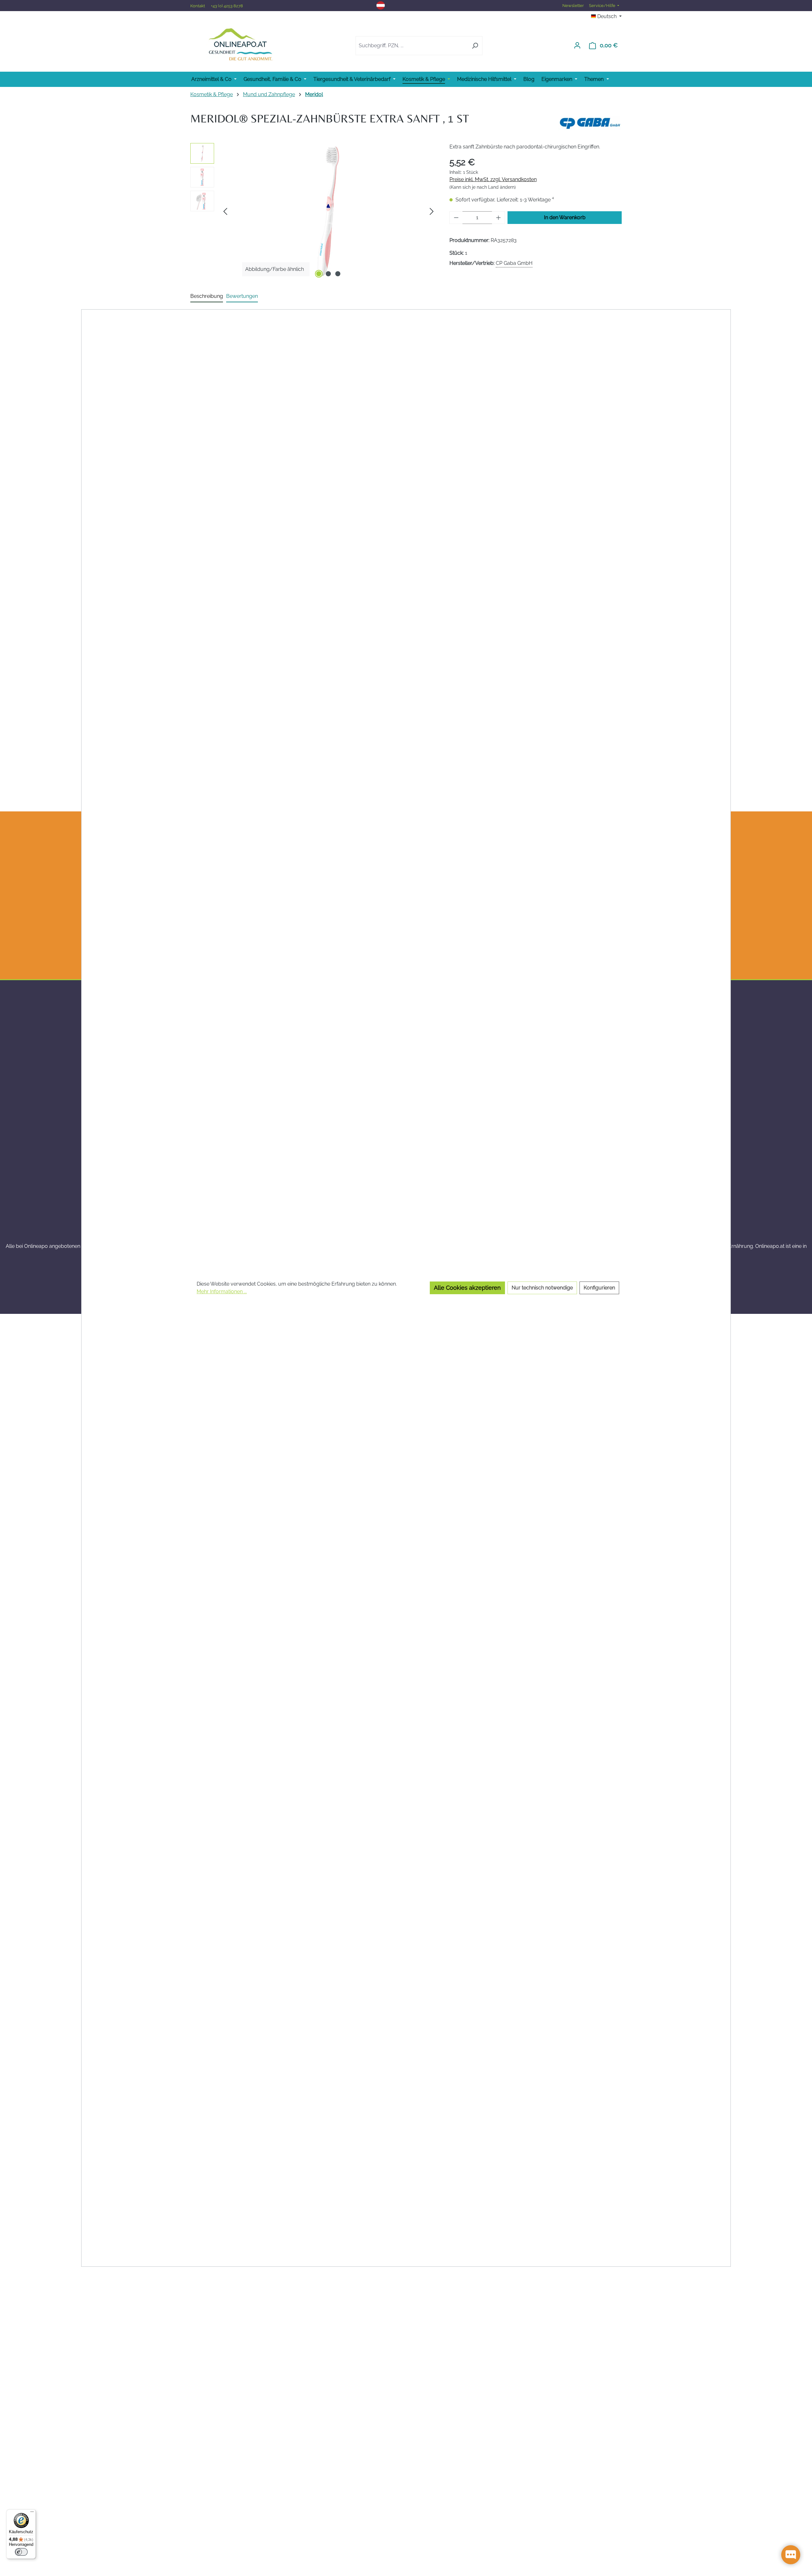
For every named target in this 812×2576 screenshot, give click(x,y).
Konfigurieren (599, 1288)
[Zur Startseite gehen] (240, 44)
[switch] (21, 2552)
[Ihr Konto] (577, 45)
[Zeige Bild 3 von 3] (338, 274)
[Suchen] (475, 46)
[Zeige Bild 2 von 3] (328, 274)
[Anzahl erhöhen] (499, 218)
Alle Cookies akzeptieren (467, 1288)
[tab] (207, 297)
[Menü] (32, 2513)
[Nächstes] (432, 211)
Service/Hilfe (603, 6)
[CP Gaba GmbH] (590, 121)
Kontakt (198, 6)
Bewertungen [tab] (242, 296)
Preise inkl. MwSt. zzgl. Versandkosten (493, 179)
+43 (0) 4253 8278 (227, 6)
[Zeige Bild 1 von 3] (319, 274)
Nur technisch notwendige (542, 1288)
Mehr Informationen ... (222, 1291)
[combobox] (412, 46)
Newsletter (573, 6)
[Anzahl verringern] (456, 218)
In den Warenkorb (565, 217)
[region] (314, 211)
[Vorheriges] (225, 211)
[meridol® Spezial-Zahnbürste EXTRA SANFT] (328, 211)
